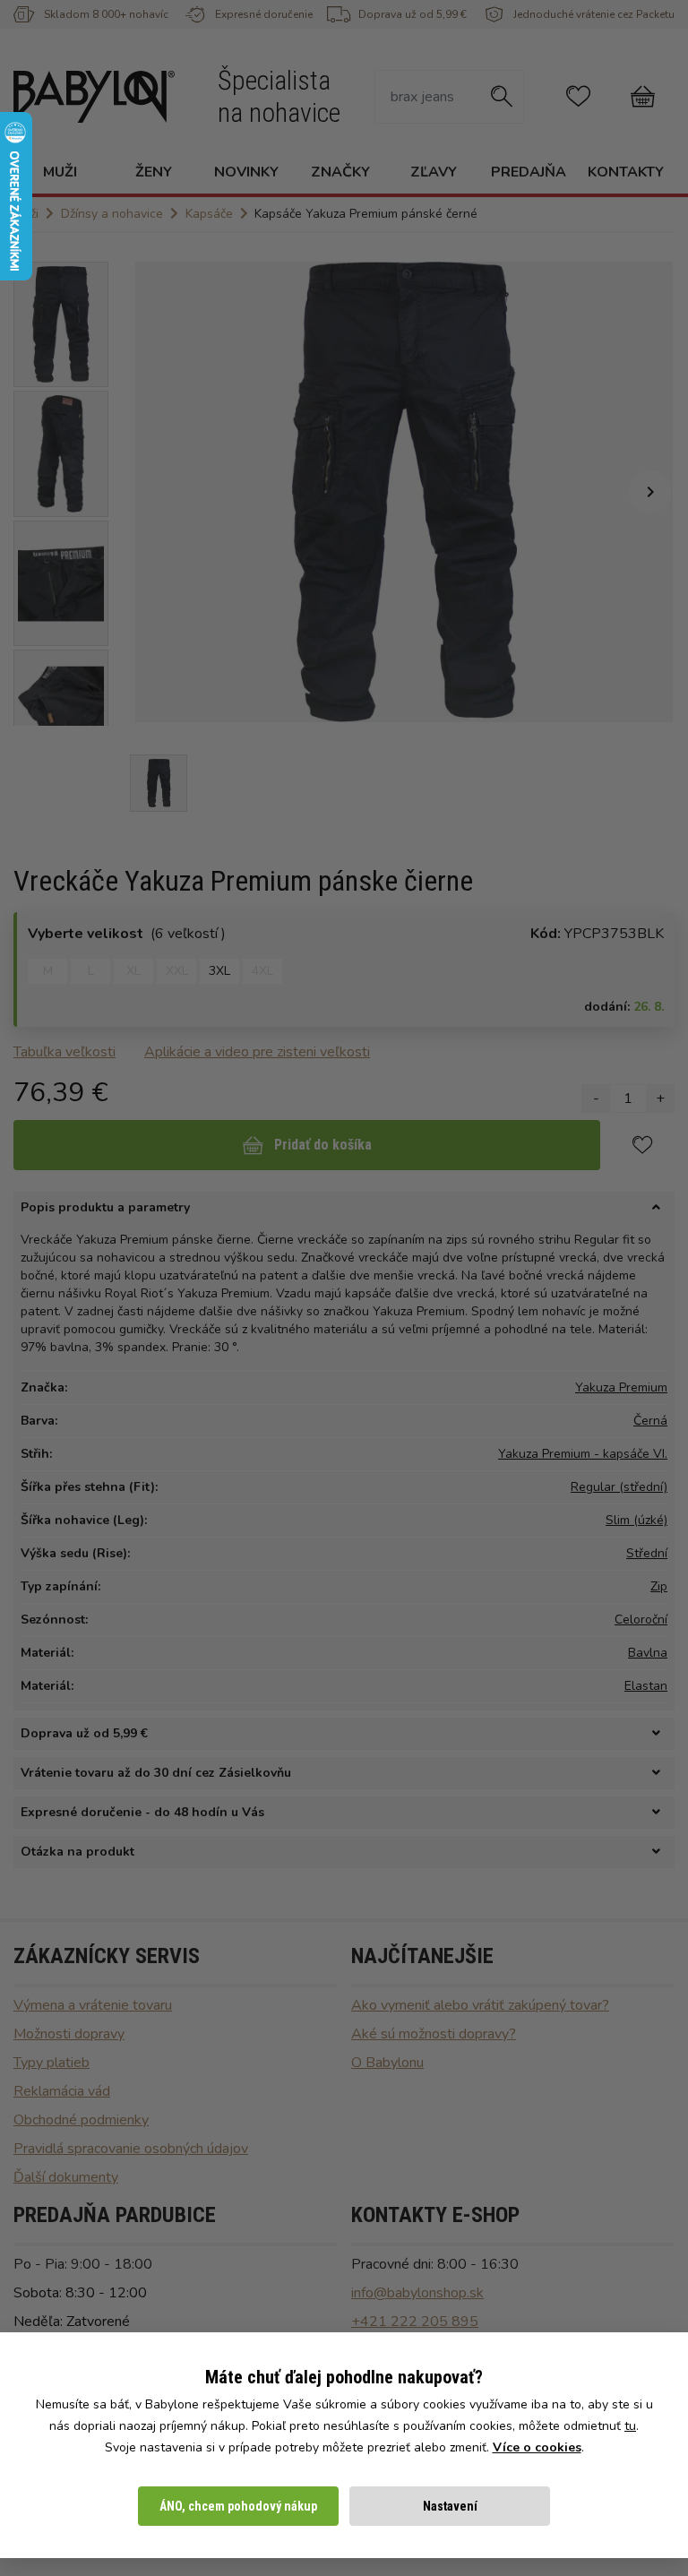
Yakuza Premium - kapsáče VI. (583, 1454)
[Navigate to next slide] (650, 492)
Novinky (246, 172)
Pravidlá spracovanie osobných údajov (131, 2149)
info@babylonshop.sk (417, 2293)
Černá (650, 1421)
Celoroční (641, 1620)
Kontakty (626, 172)
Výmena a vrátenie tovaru (93, 2005)
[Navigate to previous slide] (158, 492)
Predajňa (529, 172)
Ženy (154, 172)
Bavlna (648, 1653)
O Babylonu (387, 2063)
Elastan (646, 1686)
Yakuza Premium (621, 1387)
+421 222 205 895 (415, 2322)
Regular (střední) (619, 1487)
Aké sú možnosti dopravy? (434, 2034)
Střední (647, 1553)
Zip (659, 1586)
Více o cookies (537, 2447)
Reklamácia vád (62, 2091)
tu (630, 2426)
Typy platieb (52, 2063)
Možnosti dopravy (69, 2034)
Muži (60, 172)
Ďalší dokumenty (66, 2177)
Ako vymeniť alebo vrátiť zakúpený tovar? (480, 2005)
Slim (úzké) (636, 1520)
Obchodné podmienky (81, 2120)
